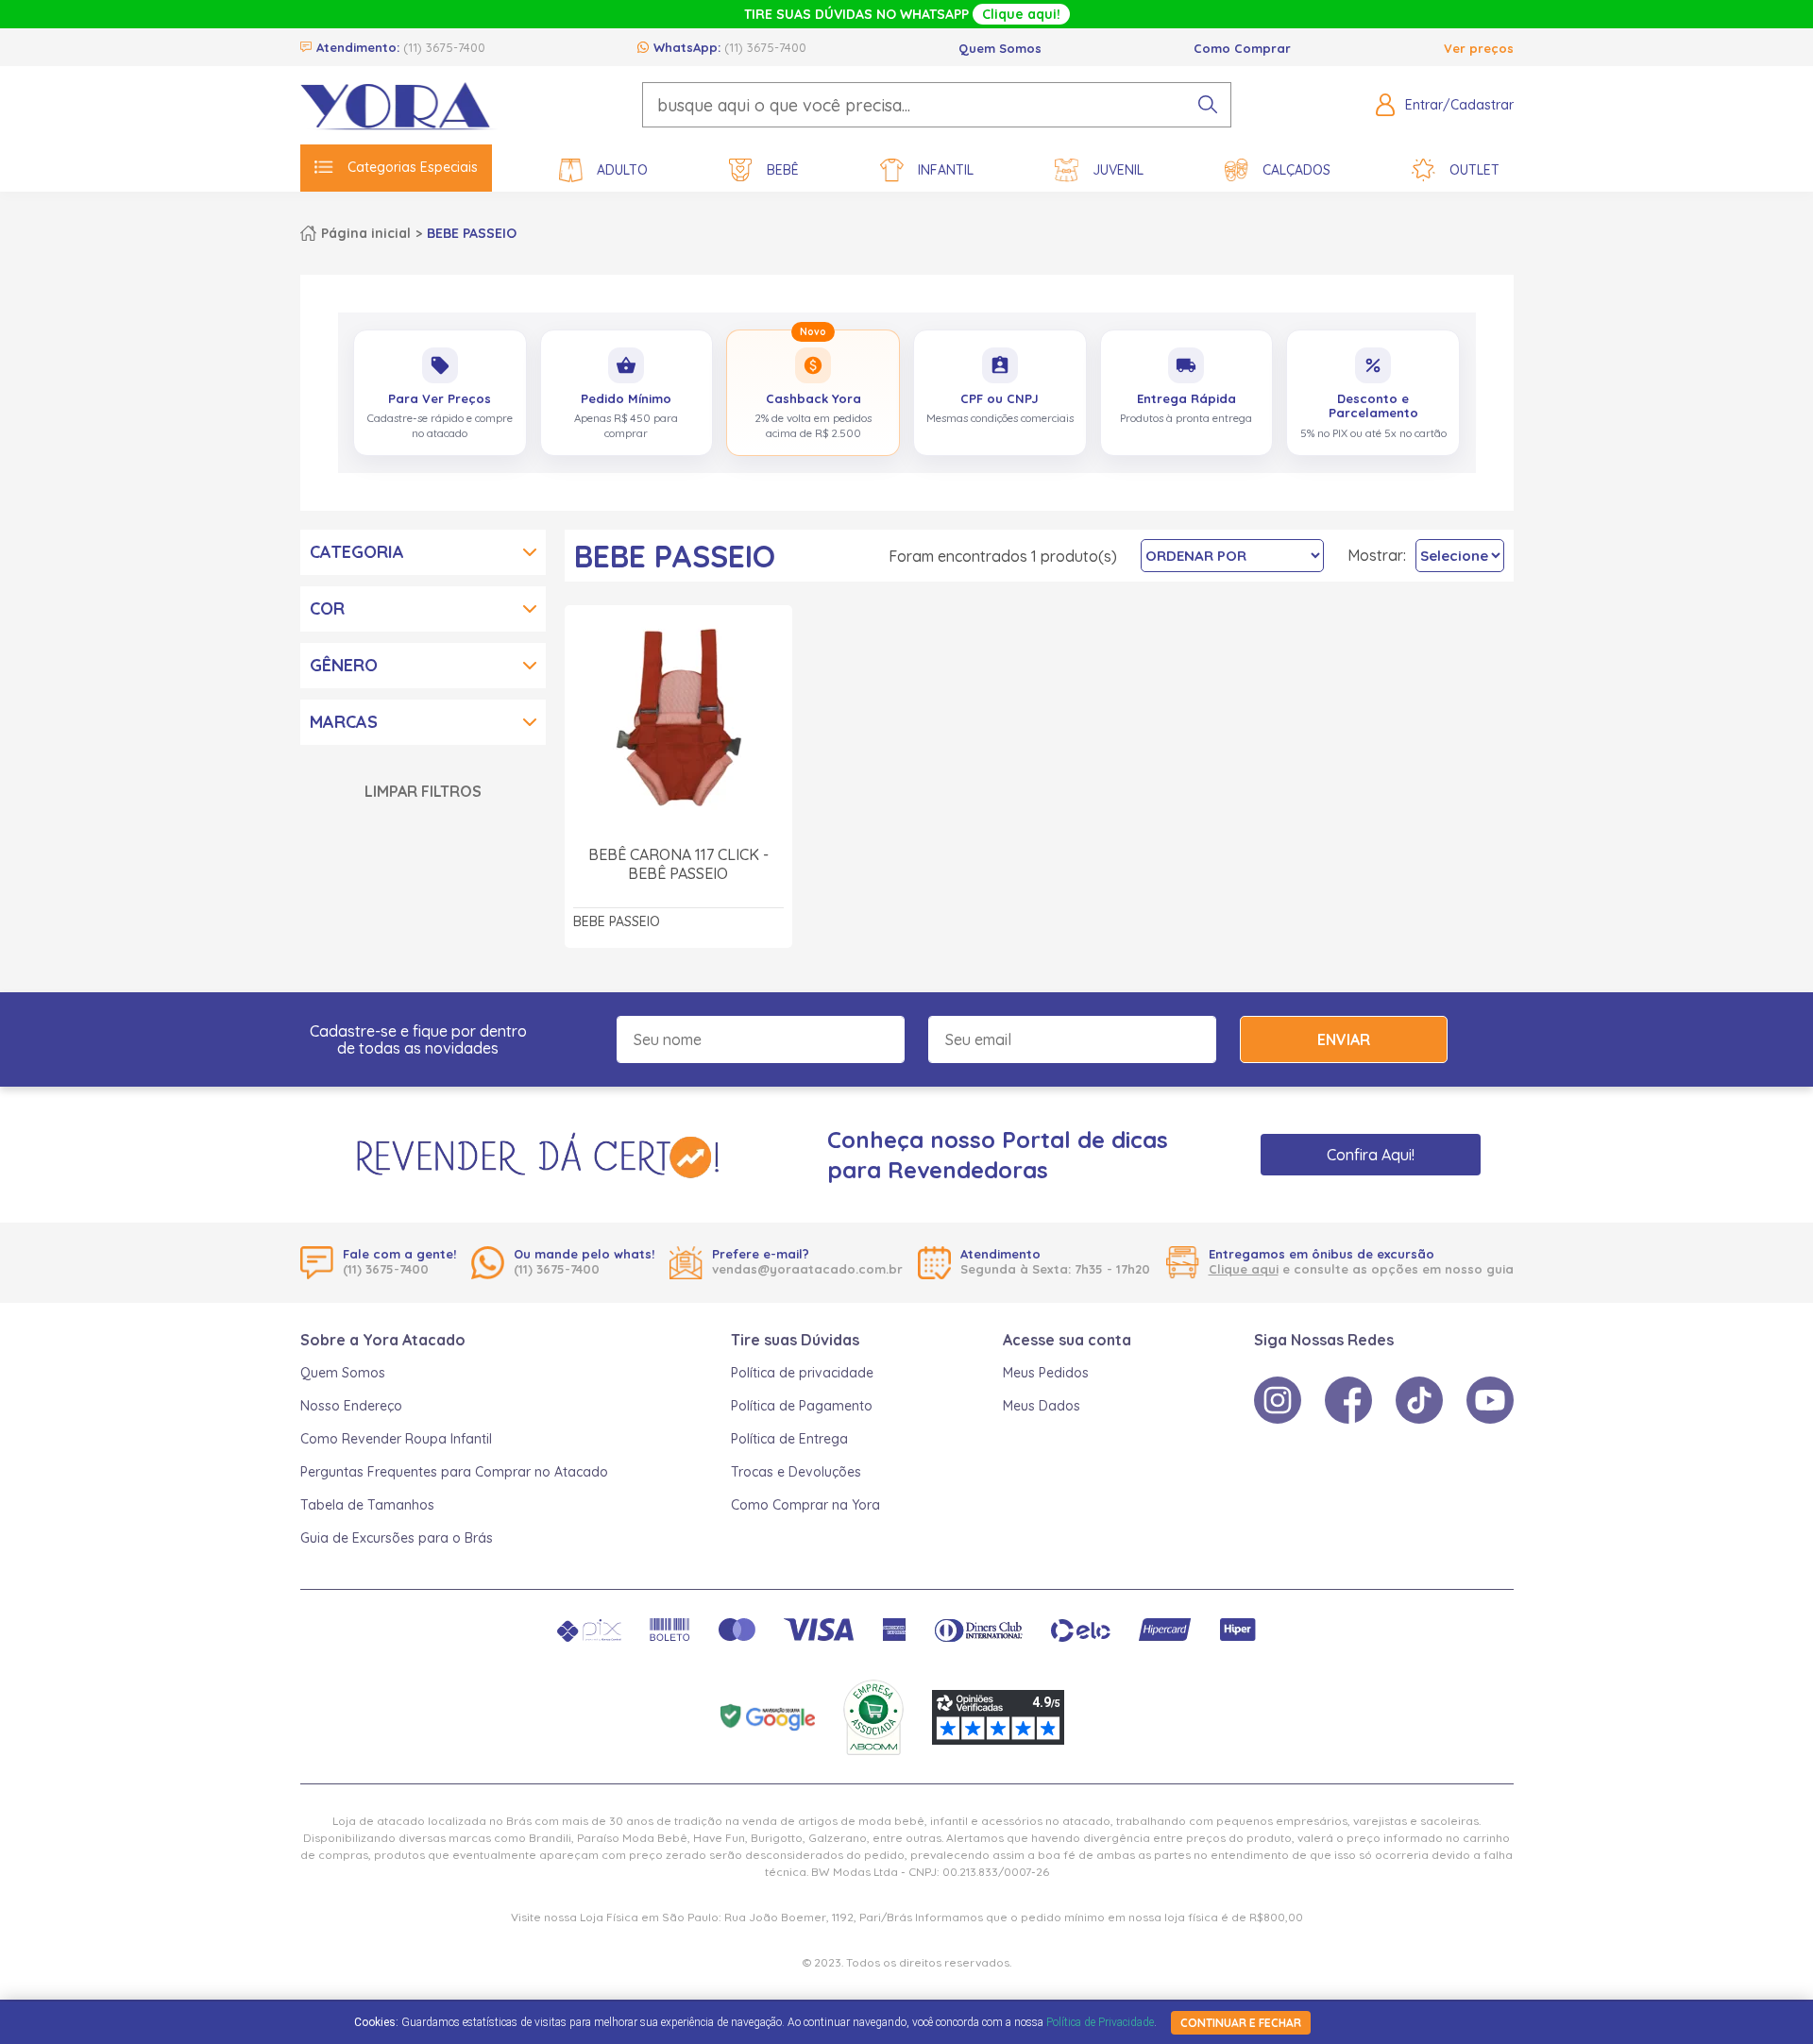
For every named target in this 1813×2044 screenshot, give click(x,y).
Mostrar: (1377, 555)
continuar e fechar (1241, 2023)
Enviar (1344, 1039)
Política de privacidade (802, 1373)
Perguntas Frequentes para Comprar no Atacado (454, 1472)
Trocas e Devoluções (796, 1472)
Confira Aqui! (1371, 1155)
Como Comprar (1242, 48)
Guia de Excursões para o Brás (397, 1538)
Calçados (1296, 170)
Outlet (1474, 170)
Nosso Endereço (351, 1406)
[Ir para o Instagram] (1278, 1400)
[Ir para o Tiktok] (1419, 1400)
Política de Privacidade (1100, 2022)
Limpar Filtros (423, 791)
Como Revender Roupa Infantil (396, 1439)
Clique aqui (1244, 1269)
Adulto (622, 170)
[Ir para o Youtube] (1490, 1400)
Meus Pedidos (1046, 1373)
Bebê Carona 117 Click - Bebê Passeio (678, 864)
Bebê (783, 170)
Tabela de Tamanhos (367, 1505)
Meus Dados (1042, 1406)
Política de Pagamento (802, 1406)
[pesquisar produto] (1208, 105)
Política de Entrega (789, 1439)
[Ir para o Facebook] (1348, 1400)
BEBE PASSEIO (472, 233)
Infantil (946, 170)
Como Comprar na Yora (805, 1505)
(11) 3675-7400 (444, 47)
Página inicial (366, 233)
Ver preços (1479, 48)
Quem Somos (1000, 48)
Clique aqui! (1021, 14)
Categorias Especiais (413, 167)
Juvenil (1118, 170)
